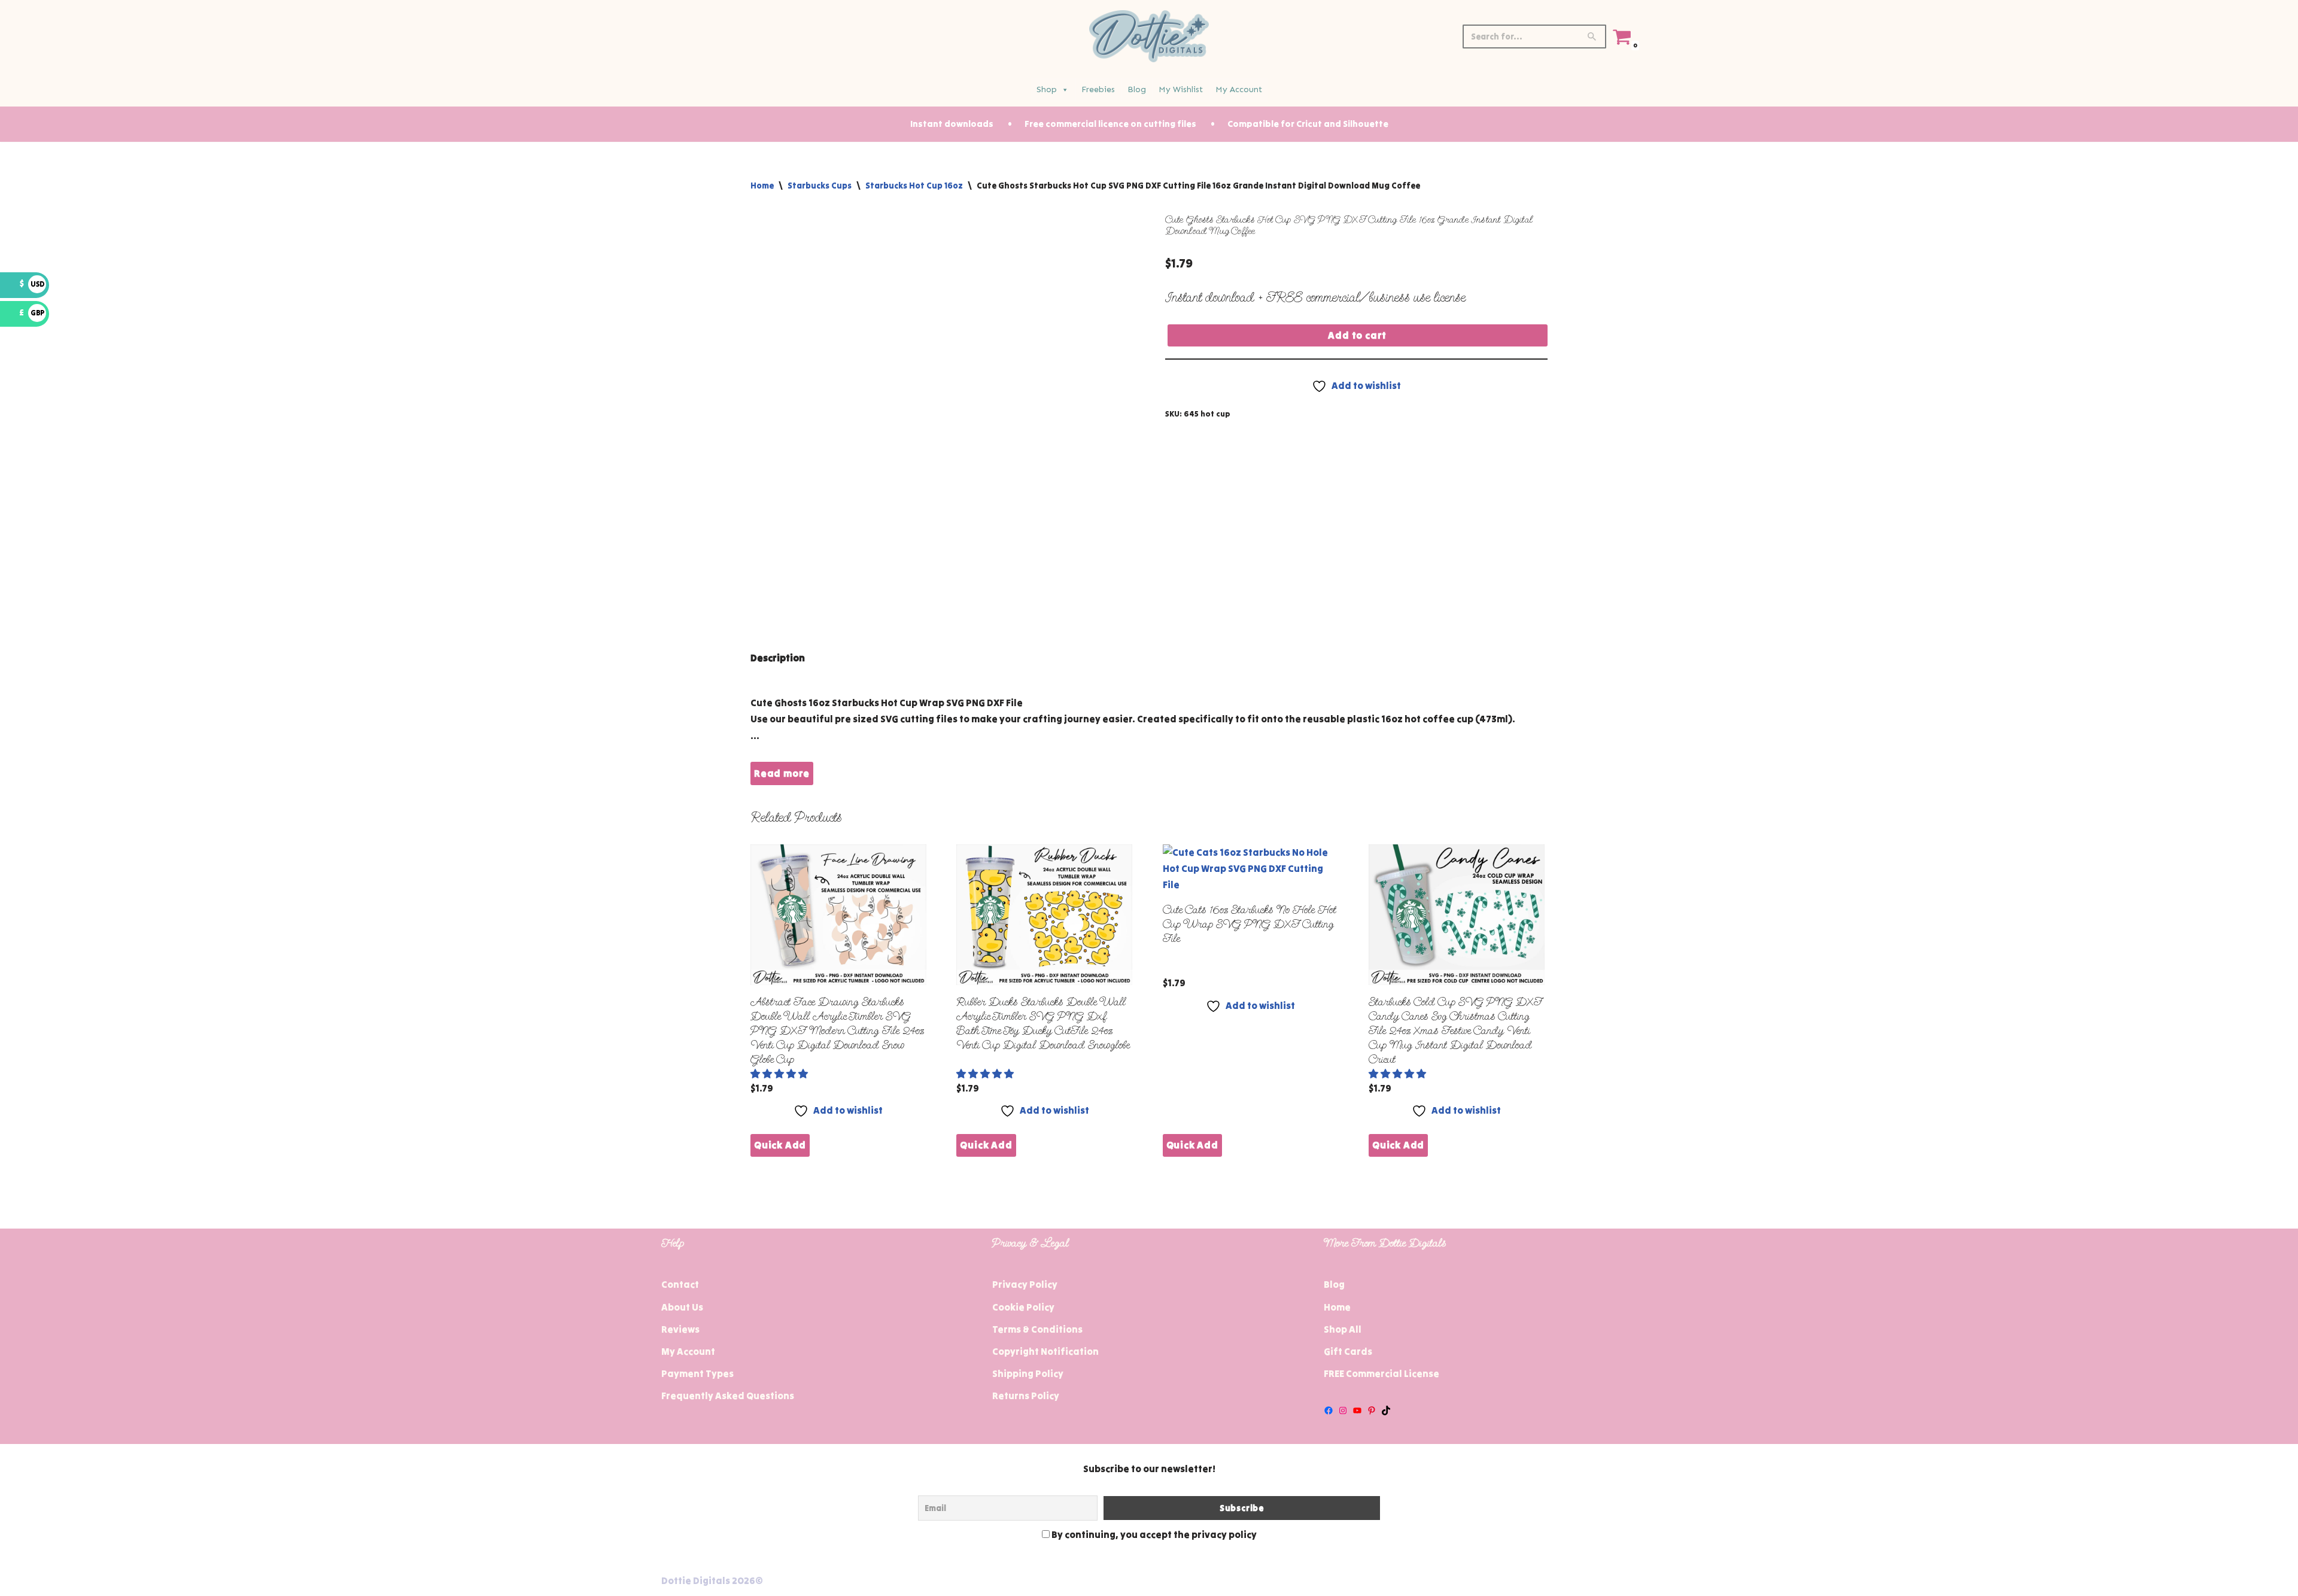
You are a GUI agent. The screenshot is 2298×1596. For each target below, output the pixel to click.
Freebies (1098, 89)
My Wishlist (1181, 89)
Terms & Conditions (1037, 1329)
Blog (1137, 89)
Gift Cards (1348, 1351)
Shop (1047, 89)
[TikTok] (1386, 1410)
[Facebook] (1329, 1410)
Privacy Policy (1025, 1284)
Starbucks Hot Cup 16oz (914, 186)
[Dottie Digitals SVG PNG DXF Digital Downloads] (1149, 36)
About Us (682, 1307)
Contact (680, 1284)
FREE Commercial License (1381, 1373)
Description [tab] (778, 658)
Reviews (680, 1329)
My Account (1239, 89)
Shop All (1343, 1329)
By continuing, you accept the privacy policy (1153, 1534)
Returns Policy (1026, 1396)
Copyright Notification (1045, 1351)
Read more (782, 773)
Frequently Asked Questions (728, 1396)
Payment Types (697, 1373)
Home (762, 186)
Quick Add (780, 1145)
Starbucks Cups (820, 186)
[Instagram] (1343, 1410)
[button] (780, 1074)
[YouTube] (1357, 1410)
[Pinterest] (1372, 1410)
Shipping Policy (1028, 1373)
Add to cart (1357, 335)
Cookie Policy (1023, 1307)
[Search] (1593, 37)
